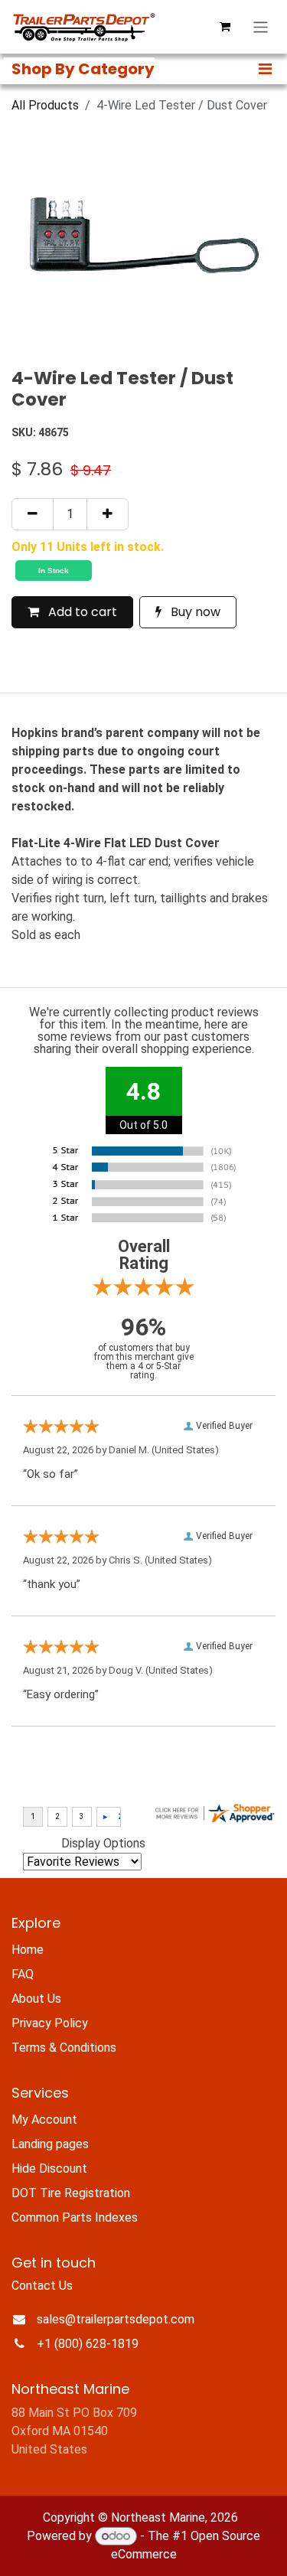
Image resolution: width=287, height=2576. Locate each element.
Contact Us (42, 2286)
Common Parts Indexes (75, 2217)
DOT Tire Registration (71, 2193)
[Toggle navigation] (261, 27)
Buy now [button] (194, 612)
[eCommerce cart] (225, 27)
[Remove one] (33, 514)
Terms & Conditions (64, 2048)
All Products (45, 105)
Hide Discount (49, 2168)
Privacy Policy (50, 2023)
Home (28, 1950)
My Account (44, 2119)
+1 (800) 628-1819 (88, 2344)
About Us (36, 1999)
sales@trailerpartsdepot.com (116, 2319)
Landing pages (50, 2144)
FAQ (23, 1974)
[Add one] (108, 514)
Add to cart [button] (81, 612)
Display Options (103, 1843)
